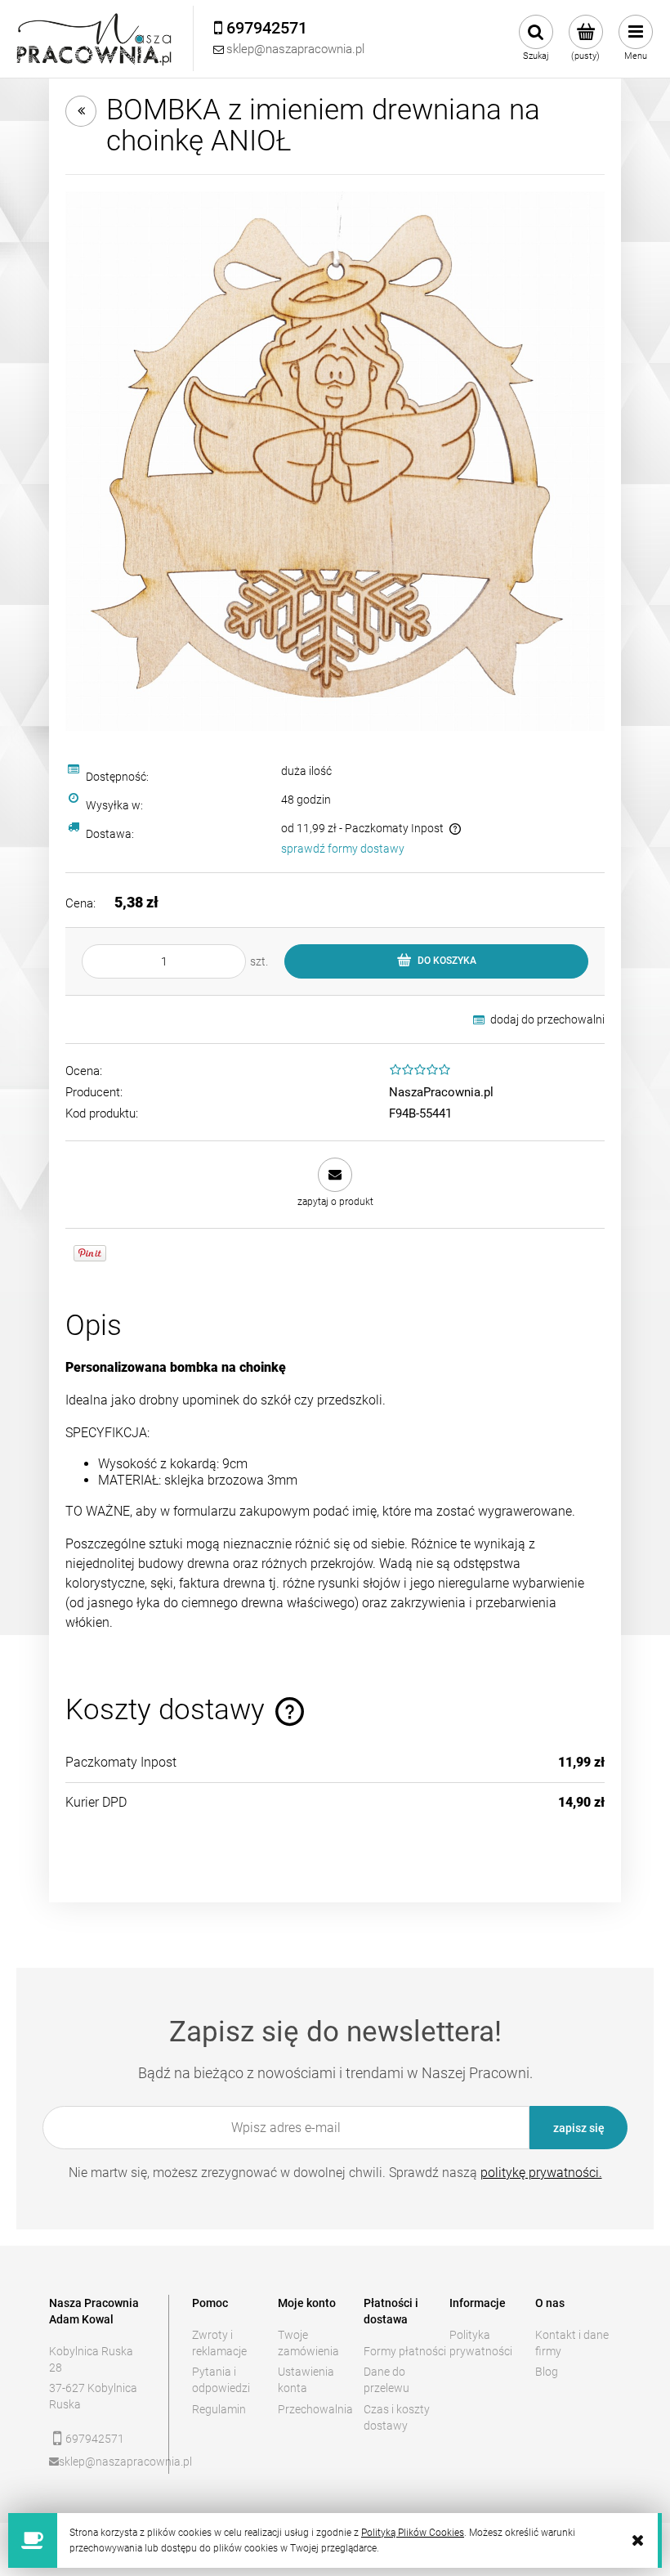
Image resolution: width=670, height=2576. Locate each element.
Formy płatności (405, 2351)
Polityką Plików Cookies (413, 2533)
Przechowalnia (315, 2409)
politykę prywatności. (541, 2173)
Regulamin (219, 2409)
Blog (547, 2372)
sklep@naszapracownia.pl (103, 2462)
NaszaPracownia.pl (441, 1092)
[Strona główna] (95, 39)
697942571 (95, 2439)
